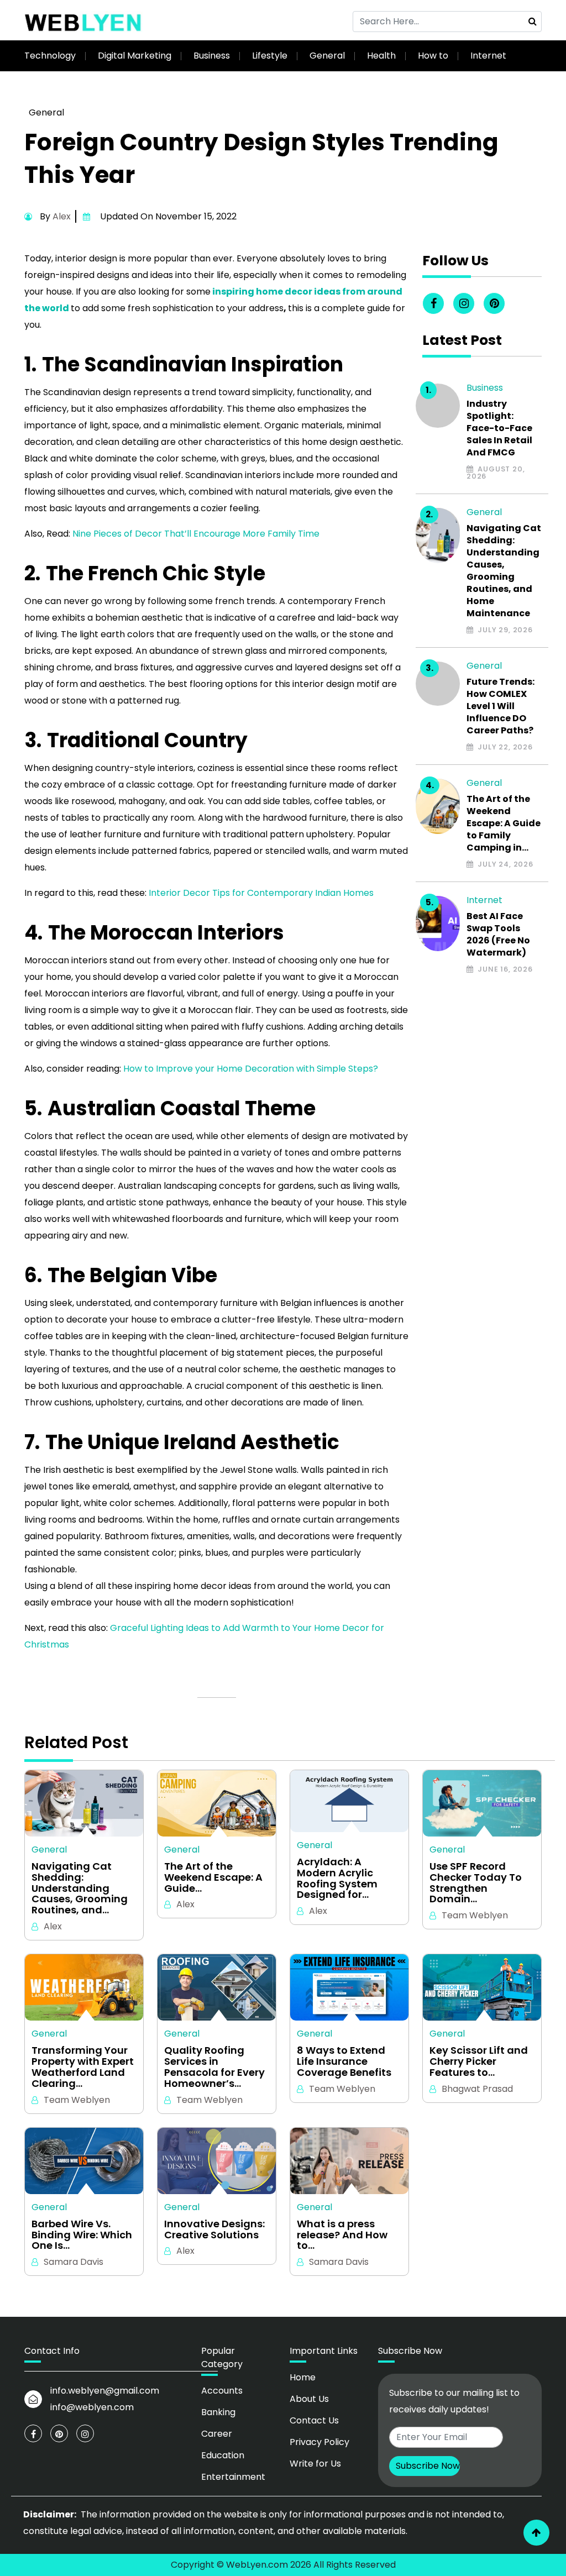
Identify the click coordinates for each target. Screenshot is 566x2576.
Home (303, 2377)
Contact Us (314, 2420)
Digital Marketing (135, 56)
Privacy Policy (319, 2442)
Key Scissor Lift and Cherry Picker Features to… (479, 2061)
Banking (218, 2412)
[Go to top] (536, 2533)
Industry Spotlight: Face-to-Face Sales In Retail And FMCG (499, 428)
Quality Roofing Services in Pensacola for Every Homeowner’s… (214, 2067)
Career (217, 2434)
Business (212, 56)
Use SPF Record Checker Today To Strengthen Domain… (476, 1883)
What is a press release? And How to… (342, 2235)
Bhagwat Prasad (477, 2089)
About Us (309, 2399)
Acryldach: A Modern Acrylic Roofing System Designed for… (337, 1878)
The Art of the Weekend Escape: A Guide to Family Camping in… (504, 823)
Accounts (222, 2391)
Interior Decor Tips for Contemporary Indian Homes (261, 893)
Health (381, 56)
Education (223, 2455)
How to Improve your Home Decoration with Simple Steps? (250, 1069)
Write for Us (315, 2464)
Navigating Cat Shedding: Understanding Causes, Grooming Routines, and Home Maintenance (504, 571)
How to (433, 56)
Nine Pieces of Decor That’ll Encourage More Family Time (196, 534)
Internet (488, 56)
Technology (50, 56)
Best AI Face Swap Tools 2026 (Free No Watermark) (498, 935)
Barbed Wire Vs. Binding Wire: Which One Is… (82, 2235)
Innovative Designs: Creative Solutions (214, 2229)
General (327, 56)
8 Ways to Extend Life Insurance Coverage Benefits (344, 2061)
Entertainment (233, 2477)
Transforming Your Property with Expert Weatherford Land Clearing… (83, 2067)
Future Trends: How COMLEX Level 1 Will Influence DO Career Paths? (501, 706)
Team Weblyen (475, 1915)
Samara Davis (74, 2262)
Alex (62, 216)
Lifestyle (270, 56)
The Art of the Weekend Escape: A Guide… (213, 1877)
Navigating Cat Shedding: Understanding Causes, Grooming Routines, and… (80, 1888)
